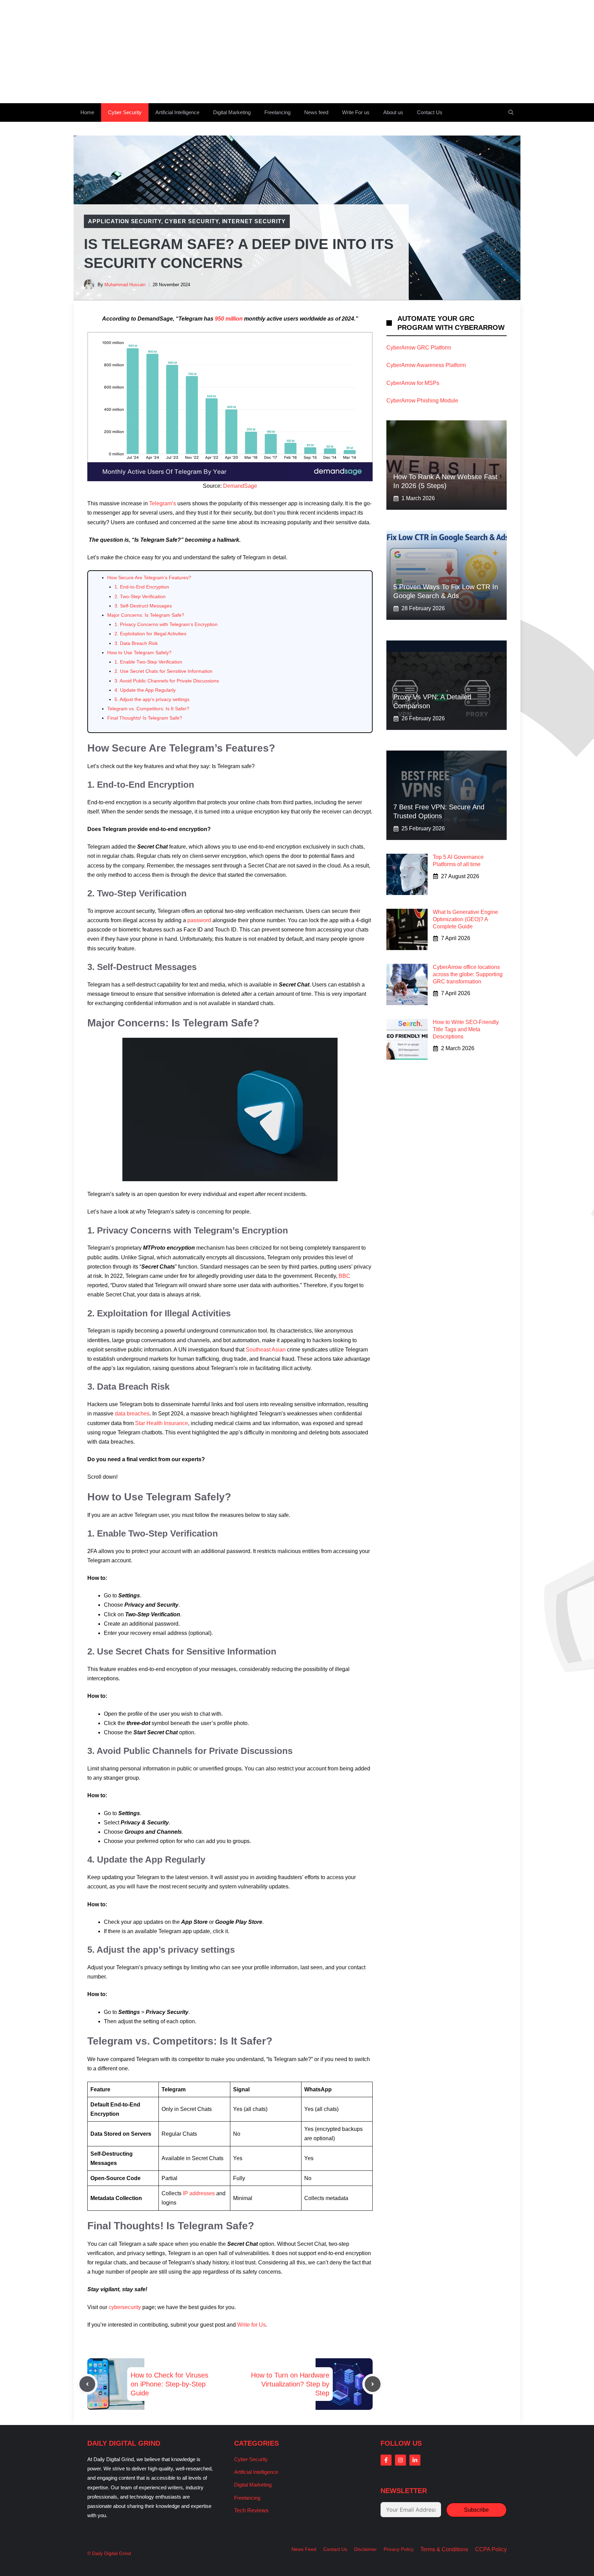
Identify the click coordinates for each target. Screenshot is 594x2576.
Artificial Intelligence (177, 112)
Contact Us (430, 112)
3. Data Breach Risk (136, 643)
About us (393, 112)
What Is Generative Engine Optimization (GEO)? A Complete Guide (465, 919)
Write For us (356, 112)
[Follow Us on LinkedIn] (415, 2460)
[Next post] (373, 2384)
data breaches (132, 1414)
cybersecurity (125, 2307)
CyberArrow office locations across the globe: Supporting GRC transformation (468, 974)
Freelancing (277, 112)
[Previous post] (87, 2384)
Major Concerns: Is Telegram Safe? (146, 615)
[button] (511, 112)
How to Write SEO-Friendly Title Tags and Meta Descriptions (466, 1029)
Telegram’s (163, 503)
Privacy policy (399, 2549)
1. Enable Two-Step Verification (148, 662)
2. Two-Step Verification (140, 596)
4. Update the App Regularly (145, 690)
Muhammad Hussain (125, 285)
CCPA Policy (491, 2549)
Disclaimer (365, 2549)
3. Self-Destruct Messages (143, 606)
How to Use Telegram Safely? (139, 653)
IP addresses (198, 2193)
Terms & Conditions (444, 2549)
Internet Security (254, 221)
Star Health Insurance (162, 1423)
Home (87, 112)
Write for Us (251, 2325)
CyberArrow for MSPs (413, 383)
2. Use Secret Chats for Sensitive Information (163, 671)
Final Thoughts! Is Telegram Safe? (145, 718)
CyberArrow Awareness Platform (426, 365)
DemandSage (240, 486)
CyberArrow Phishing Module (422, 401)
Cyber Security (125, 112)
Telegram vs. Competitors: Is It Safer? (148, 709)
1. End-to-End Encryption (142, 587)
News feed (316, 112)
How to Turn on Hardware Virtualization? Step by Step (290, 2384)
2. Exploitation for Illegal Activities (150, 634)
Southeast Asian (266, 1350)
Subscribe (476, 2510)
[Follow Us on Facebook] (386, 2460)
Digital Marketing (232, 112)
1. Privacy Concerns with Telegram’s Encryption (166, 624)
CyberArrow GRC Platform (419, 348)
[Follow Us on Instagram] (400, 2460)
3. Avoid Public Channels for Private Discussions (167, 681)
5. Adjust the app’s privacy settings (152, 699)
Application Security (125, 221)
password (199, 920)
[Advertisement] (297, 52)
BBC (344, 1276)
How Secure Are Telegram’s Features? (149, 578)
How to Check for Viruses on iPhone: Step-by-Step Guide (169, 2384)
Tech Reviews (251, 2510)
